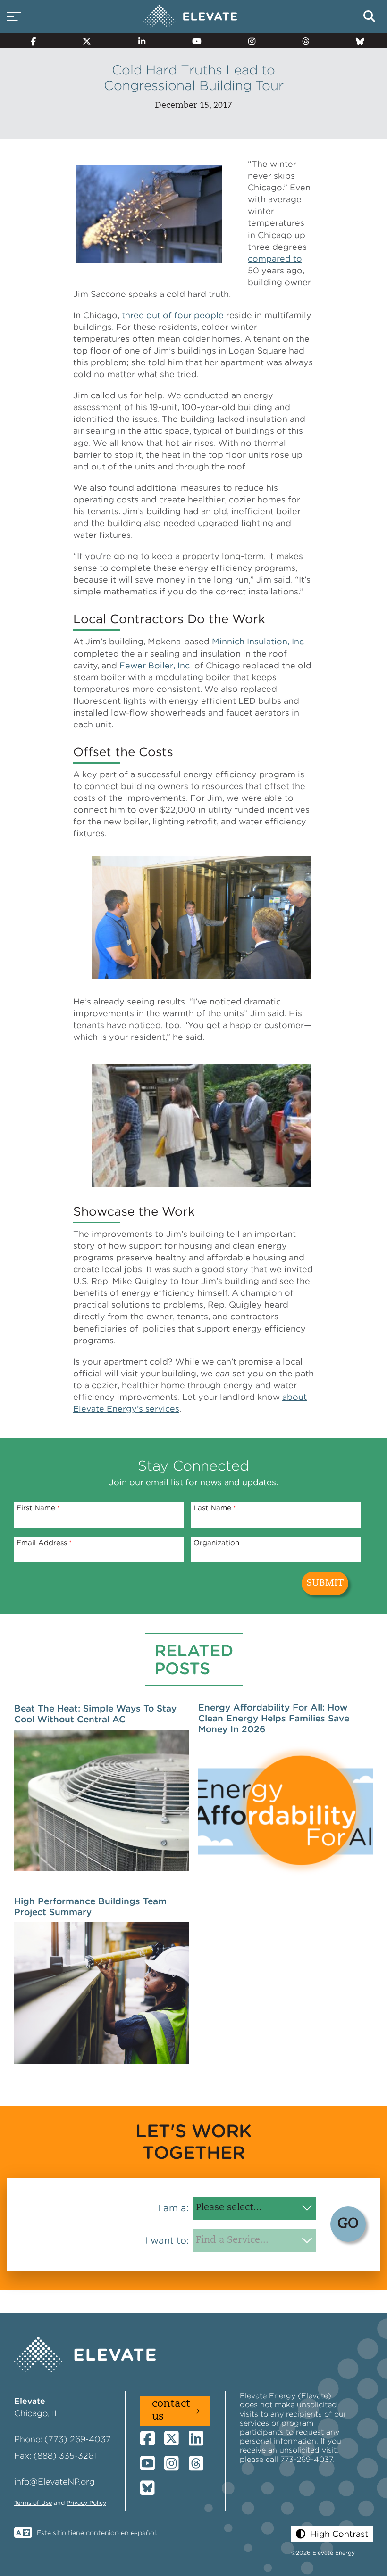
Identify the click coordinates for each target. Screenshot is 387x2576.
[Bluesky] (356, 41)
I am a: (173, 2208)
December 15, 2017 (193, 106)
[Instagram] (248, 41)
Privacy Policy (86, 2503)
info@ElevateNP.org (55, 2481)
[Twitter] (83, 41)
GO (348, 2224)
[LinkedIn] (137, 41)
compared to (275, 259)
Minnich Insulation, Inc (258, 641)
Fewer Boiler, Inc (155, 665)
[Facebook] (29, 41)
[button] (332, 2534)
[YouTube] (192, 41)
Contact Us (171, 2410)
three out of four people (173, 315)
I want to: (167, 2240)
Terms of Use (33, 2503)
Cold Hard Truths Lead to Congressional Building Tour (194, 78)
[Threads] (302, 41)
